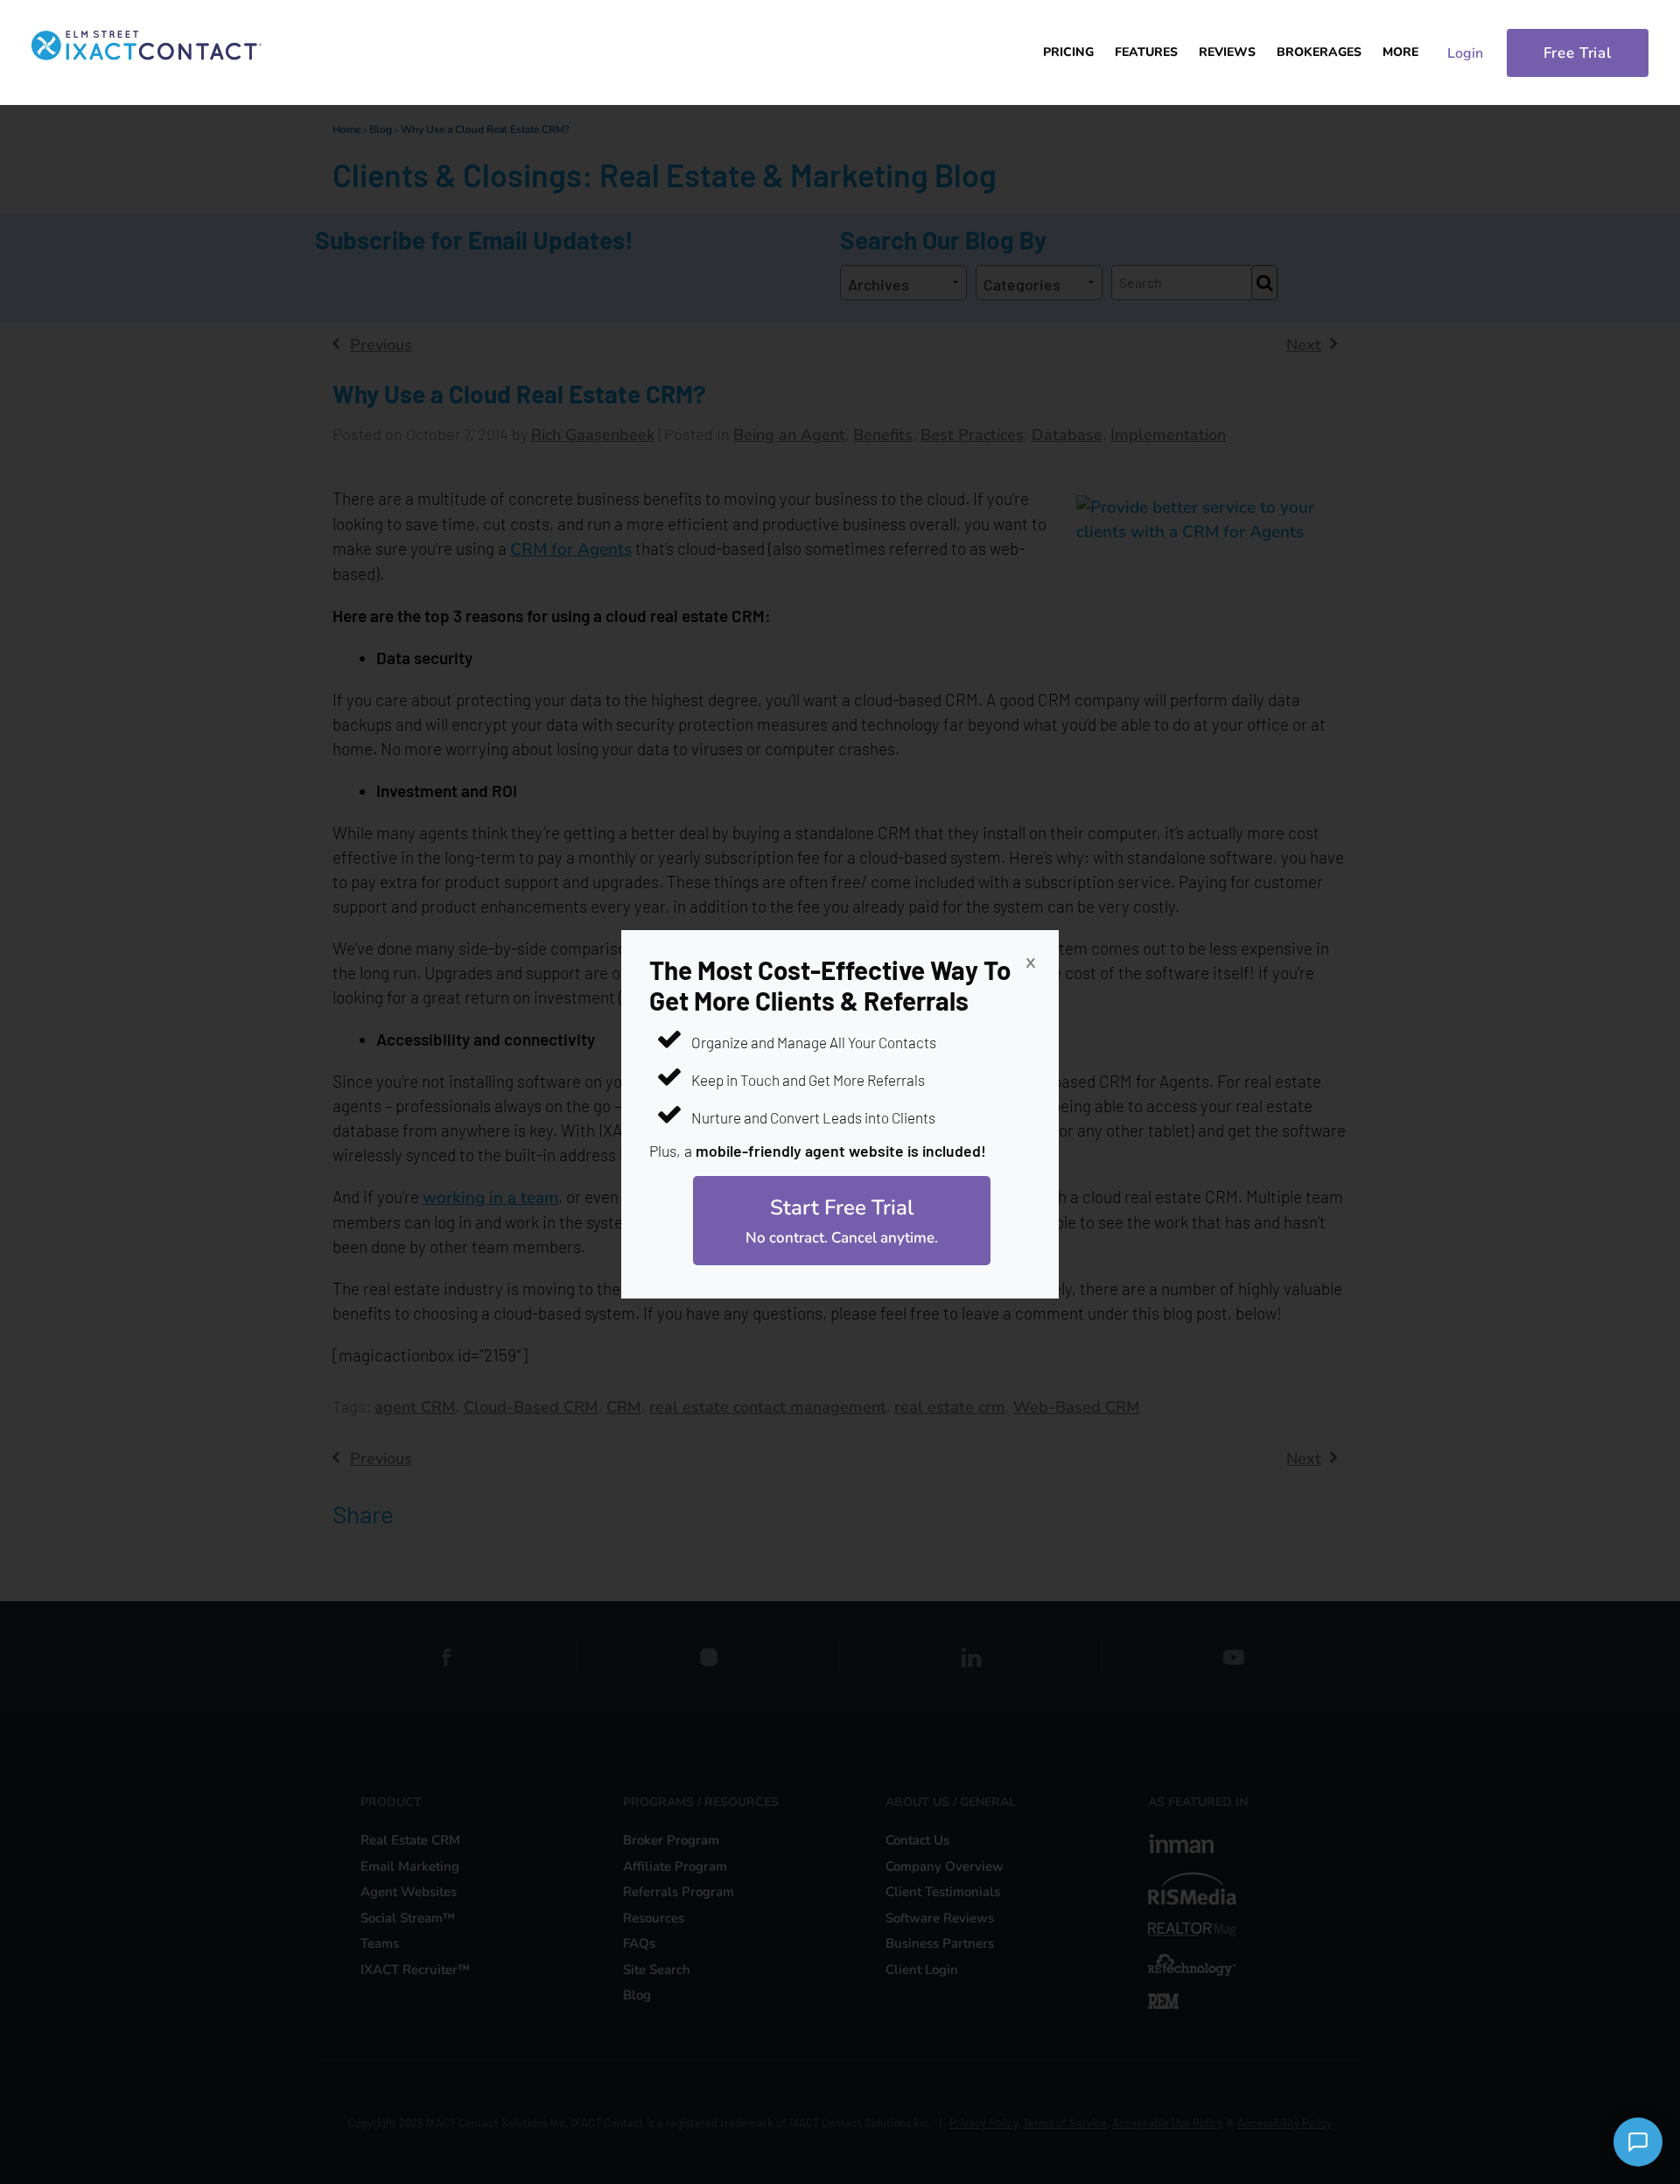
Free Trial (1578, 53)
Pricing (1068, 52)
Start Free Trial (842, 1221)
